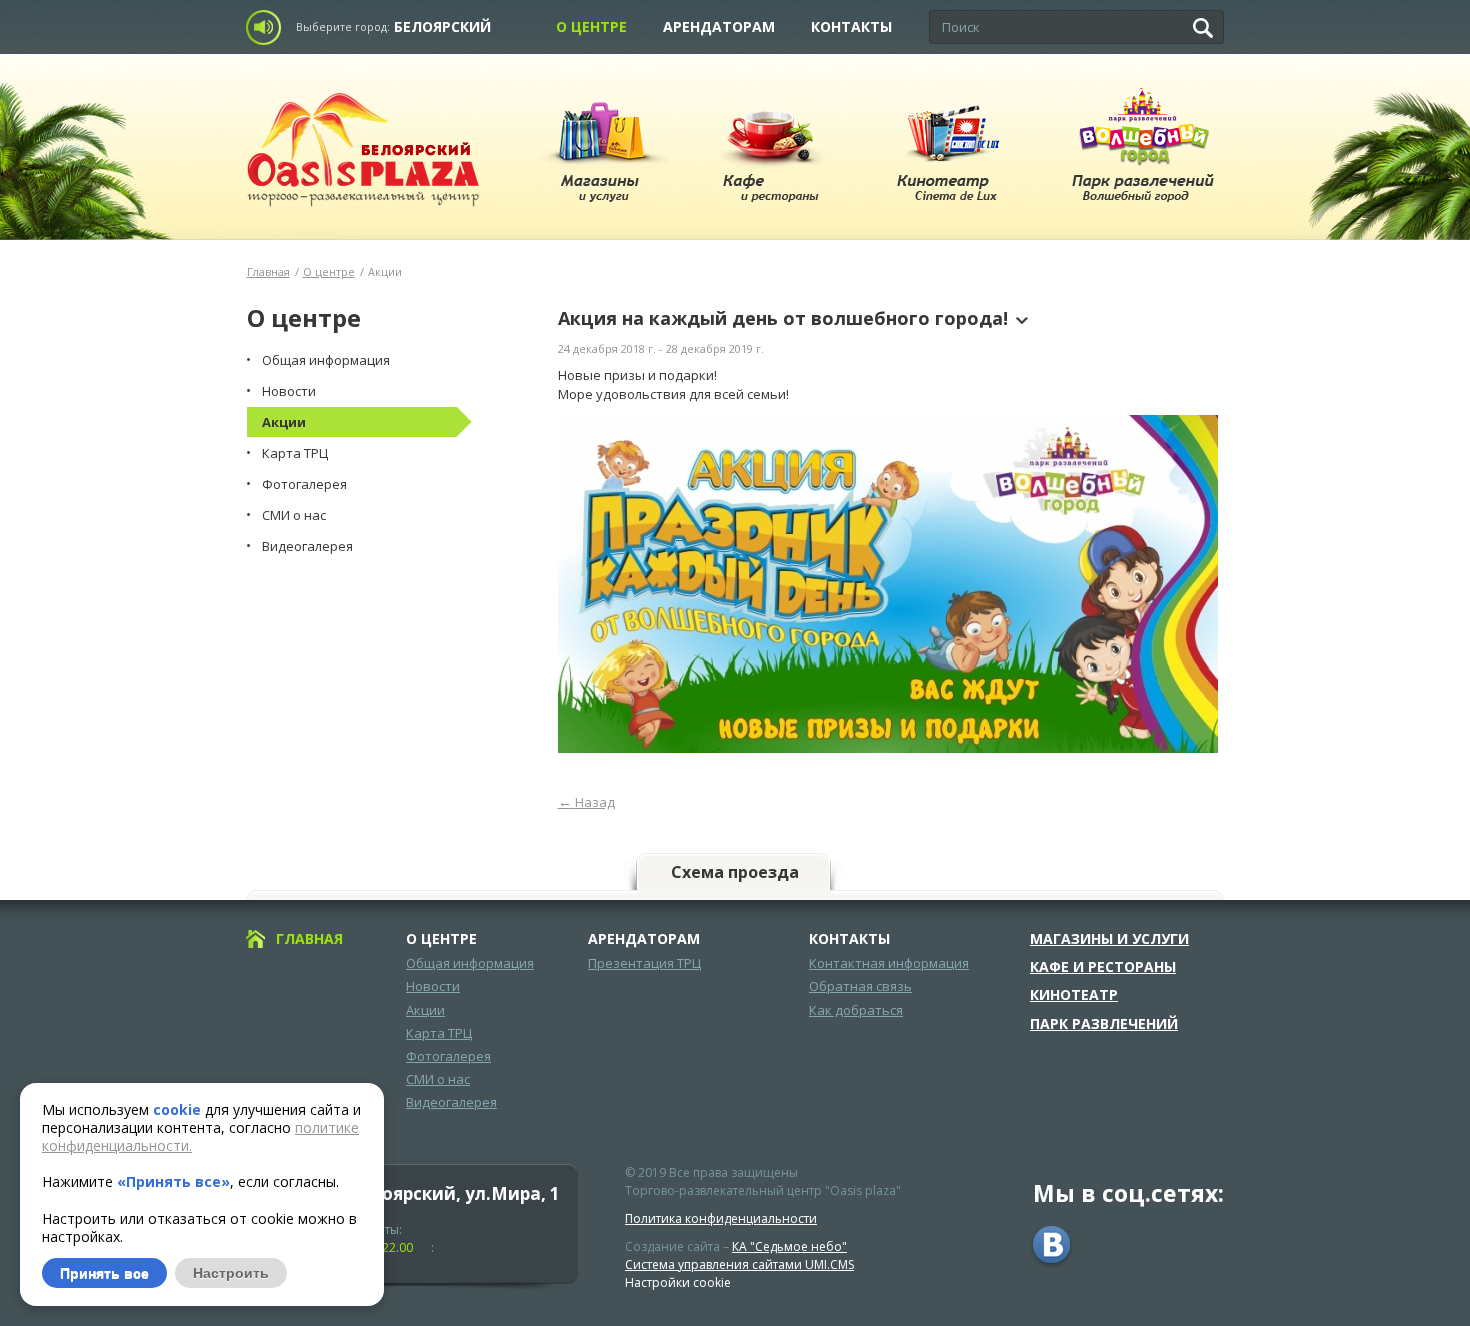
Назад (586, 802)
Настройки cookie (678, 1282)
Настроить (231, 1273)
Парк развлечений (1104, 1024)
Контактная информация (889, 963)
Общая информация (470, 963)
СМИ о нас (438, 1079)
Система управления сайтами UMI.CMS (739, 1264)
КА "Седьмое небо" (789, 1246)
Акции (425, 1010)
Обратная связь (860, 986)
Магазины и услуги (1109, 939)
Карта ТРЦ (439, 1033)
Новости (433, 986)
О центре (591, 26)
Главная (268, 271)
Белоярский (442, 26)
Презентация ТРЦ (644, 963)
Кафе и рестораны (1103, 967)
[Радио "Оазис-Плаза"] (269, 27)
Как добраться (856, 1010)
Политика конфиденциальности (721, 1218)
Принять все (104, 1273)
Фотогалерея (448, 1056)
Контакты (851, 26)
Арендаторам (719, 26)
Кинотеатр (1074, 995)
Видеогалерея (451, 1102)
